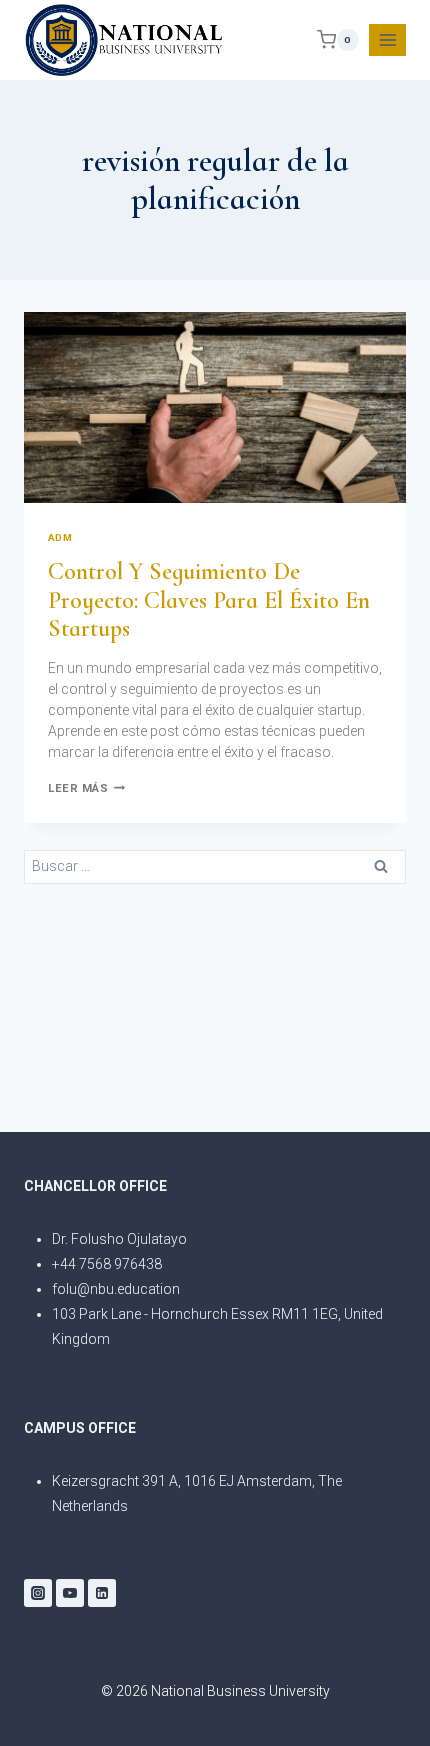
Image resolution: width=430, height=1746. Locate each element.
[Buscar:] (215, 865)
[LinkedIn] (102, 1593)
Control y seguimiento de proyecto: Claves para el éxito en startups (209, 600)
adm (60, 537)
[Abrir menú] (387, 39)
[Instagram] (38, 1593)
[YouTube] (70, 1593)
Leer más (86, 788)
